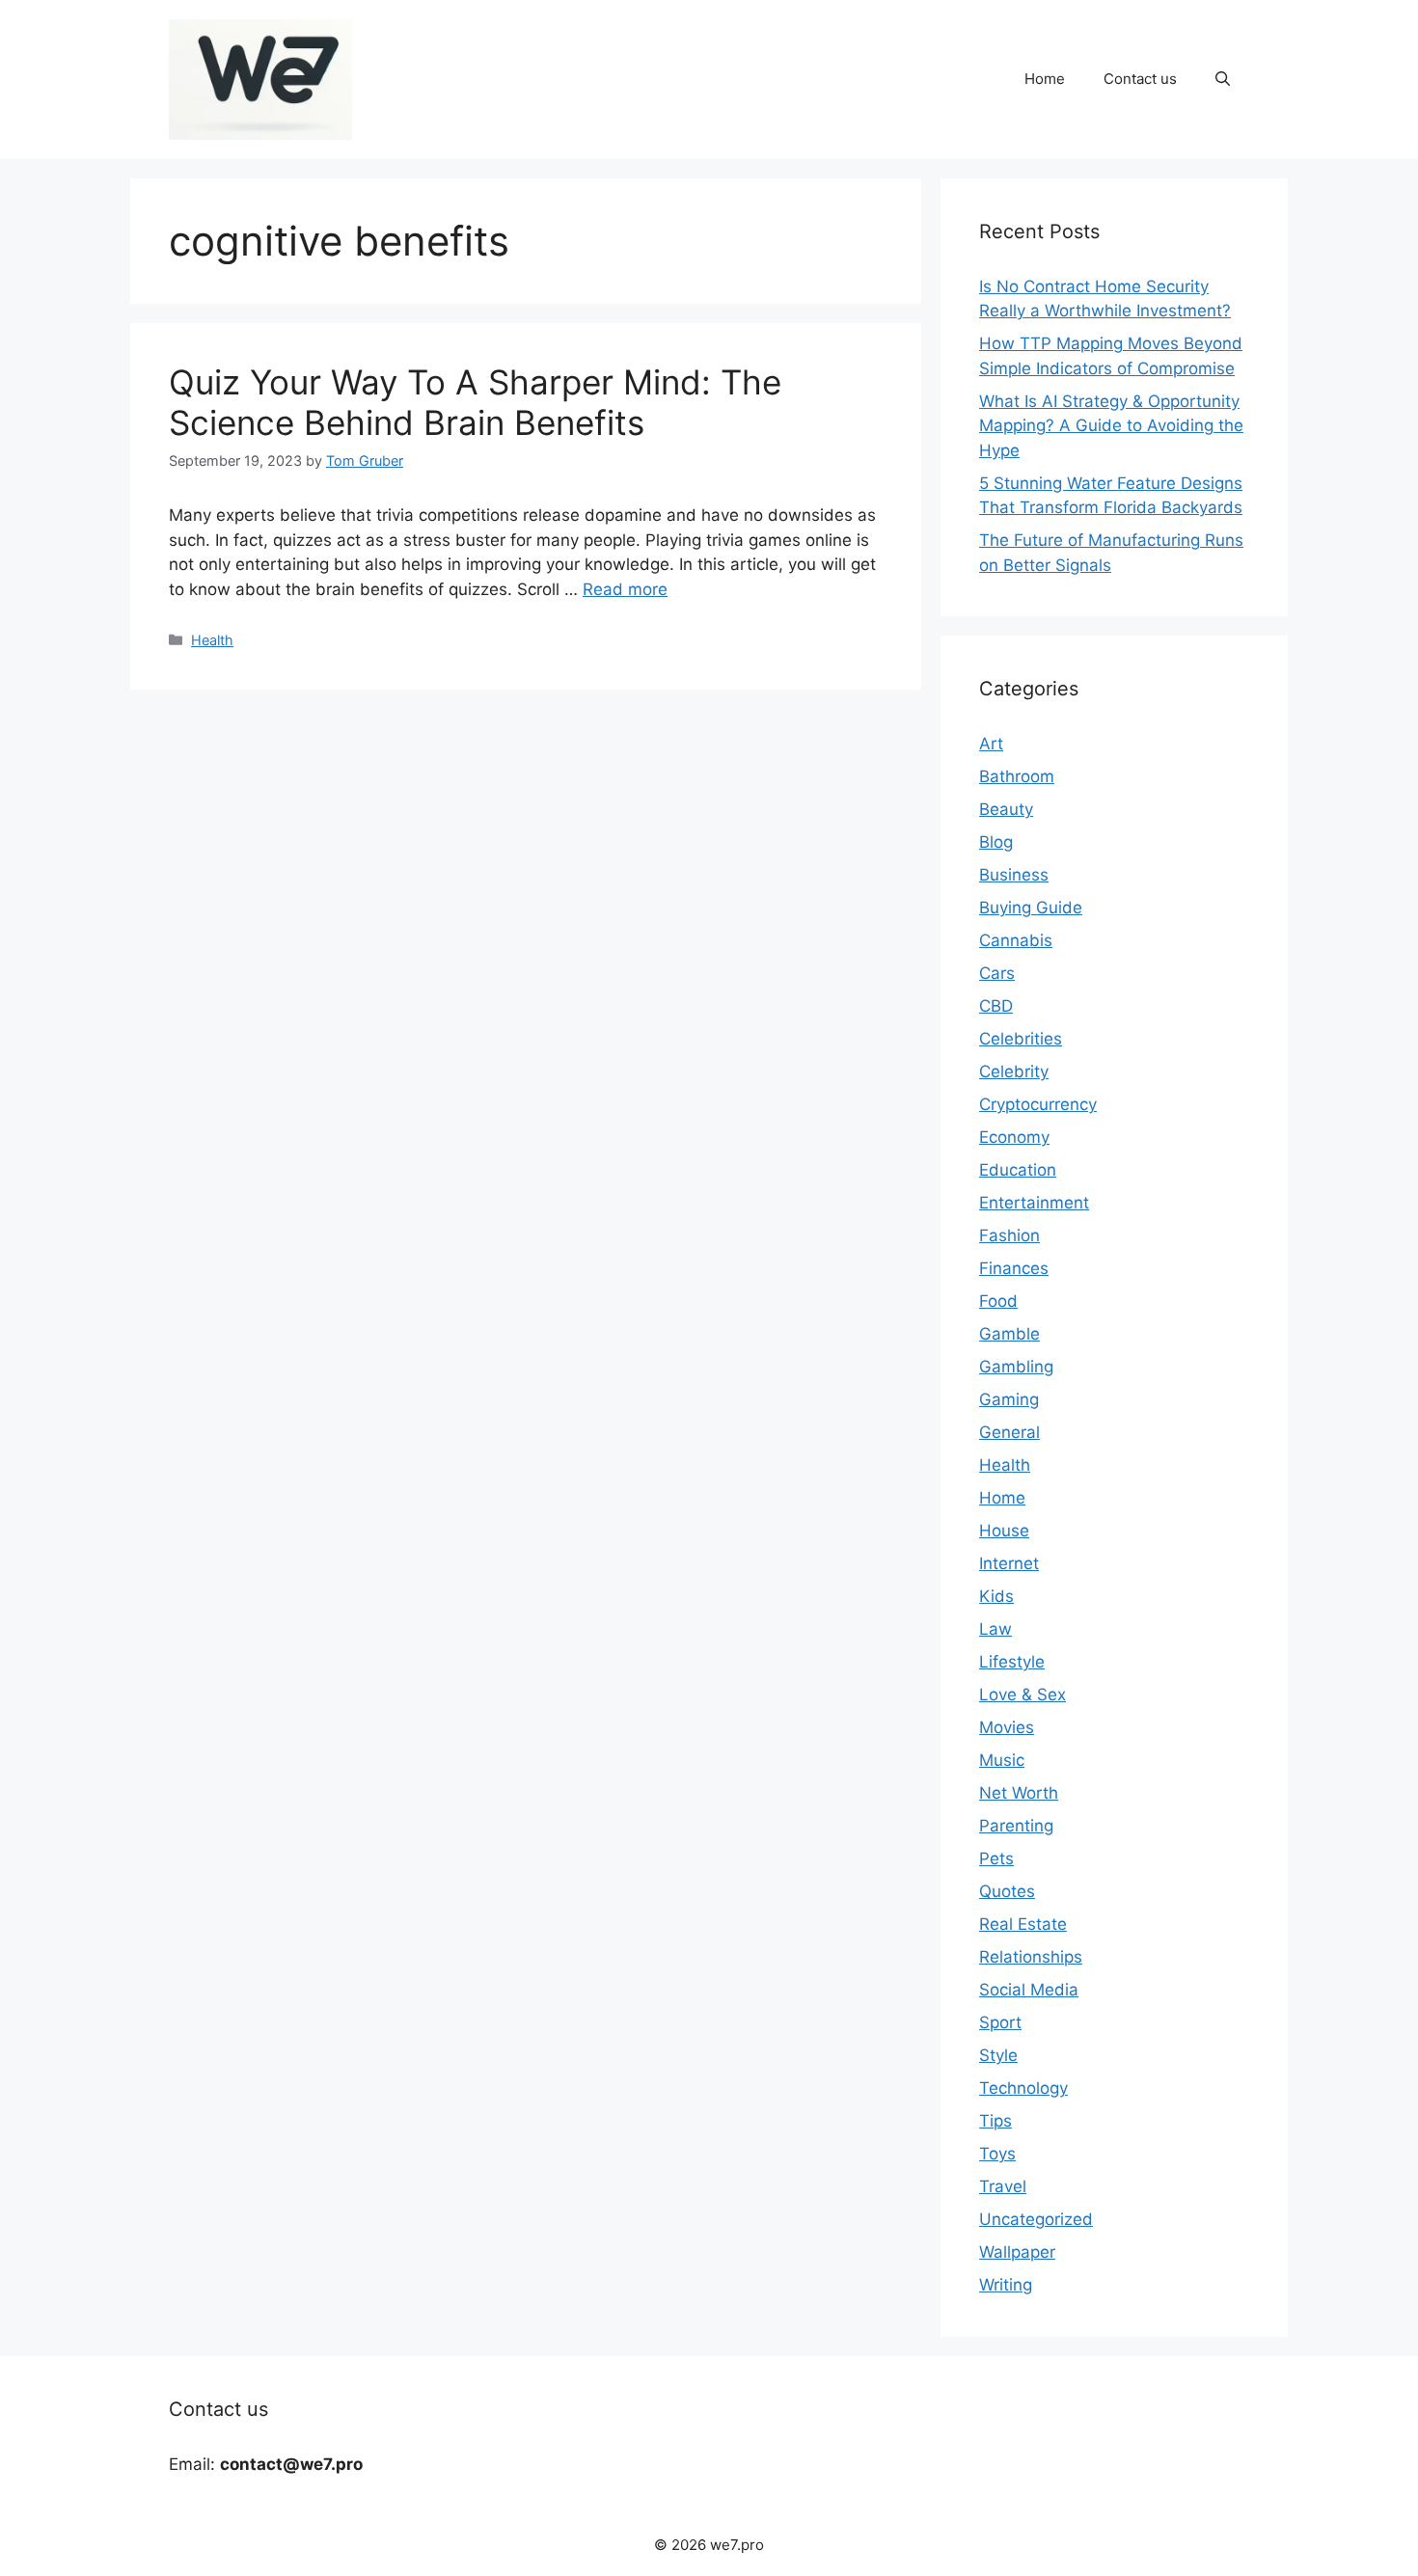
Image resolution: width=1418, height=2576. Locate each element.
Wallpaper (1017, 2252)
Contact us (1140, 79)
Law (995, 1629)
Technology (1023, 2088)
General (1009, 1432)
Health (212, 640)
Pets (996, 1858)
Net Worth (1019, 1793)
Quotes (1007, 1891)
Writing (1006, 2285)
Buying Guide (1031, 908)
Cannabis (1016, 940)
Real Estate (1023, 1924)
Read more (625, 589)
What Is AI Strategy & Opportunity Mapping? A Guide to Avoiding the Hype (1111, 426)
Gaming (1009, 1399)
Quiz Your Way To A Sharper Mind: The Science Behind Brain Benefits (475, 402)
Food (998, 1301)
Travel (1003, 2186)
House (1004, 1531)
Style (998, 2055)
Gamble (1009, 1334)
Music (1002, 1760)
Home (1045, 79)
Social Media (1029, 1990)
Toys (997, 2154)
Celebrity (1014, 1071)
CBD (996, 1006)
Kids (996, 1596)
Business (1014, 875)
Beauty (1006, 809)
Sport (1000, 2022)
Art (991, 744)
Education (1018, 1170)
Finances (1014, 1268)
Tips (995, 2121)
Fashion (1009, 1235)
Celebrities (1021, 1039)
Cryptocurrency (1038, 1104)
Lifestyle (1012, 1662)
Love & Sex (1023, 1695)
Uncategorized (1036, 2219)
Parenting (1016, 1826)
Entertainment (1034, 1203)
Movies (1007, 1727)
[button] (1223, 79)
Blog (996, 842)
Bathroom (1017, 776)
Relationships (1031, 1957)
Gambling (1016, 1367)
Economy (1014, 1137)
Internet (1009, 1563)
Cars (997, 973)
